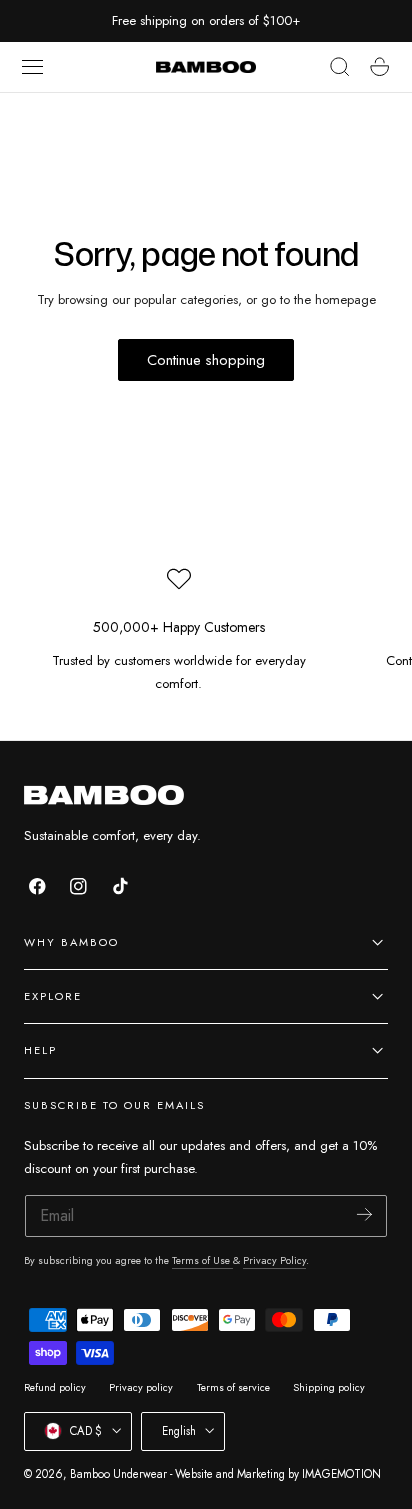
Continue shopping (206, 360)
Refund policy (55, 1387)
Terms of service (233, 1387)
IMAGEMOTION (341, 1474)
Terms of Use (202, 1260)
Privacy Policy (274, 1260)
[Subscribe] (364, 1214)
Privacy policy (141, 1387)
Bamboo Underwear (118, 1474)
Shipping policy (329, 1387)
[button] (33, 67)
